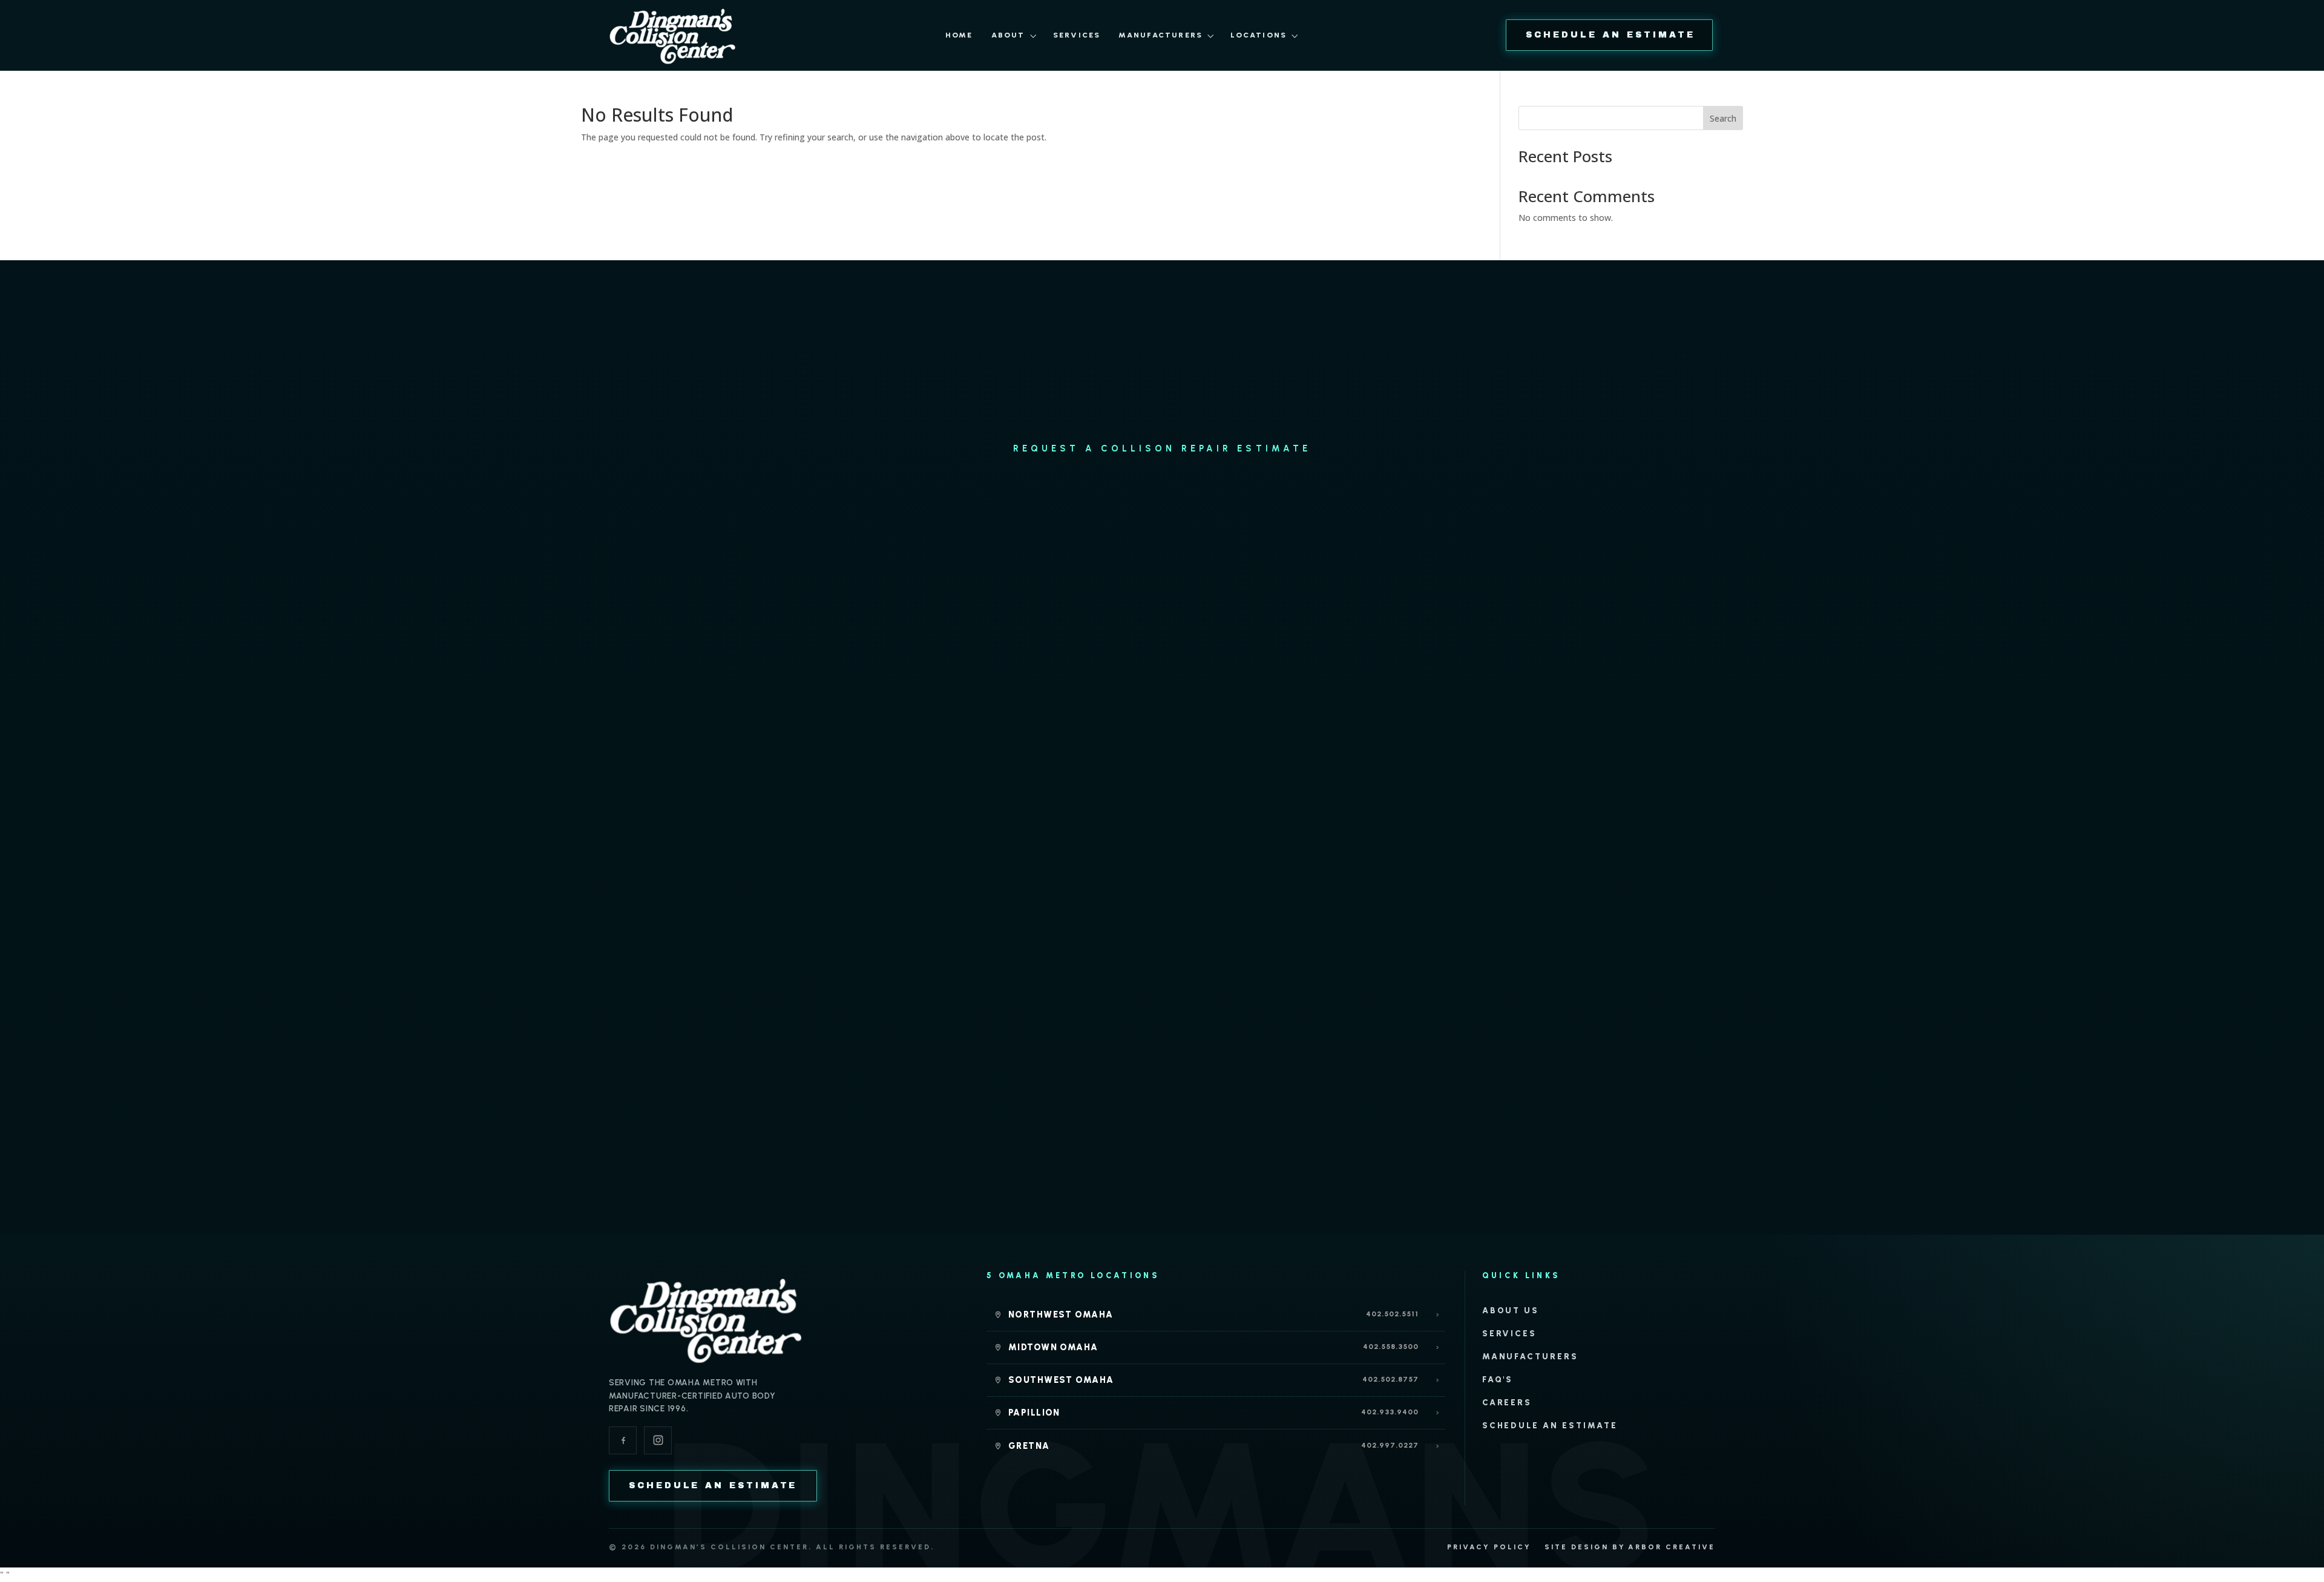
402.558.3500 (1391, 1347)
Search (1723, 118)
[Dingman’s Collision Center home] (706, 1319)
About (1008, 35)
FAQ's (1498, 1379)
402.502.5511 (1392, 1314)
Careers (1507, 1402)
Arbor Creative (1672, 1547)
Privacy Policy (1489, 1547)
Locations (1259, 35)
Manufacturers (1160, 35)
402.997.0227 (1390, 1445)
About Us (1511, 1310)
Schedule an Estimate (1550, 1425)
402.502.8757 (1390, 1379)
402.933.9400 (1390, 1412)
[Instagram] (658, 1440)
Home (959, 35)
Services (1077, 35)
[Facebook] (623, 1440)
